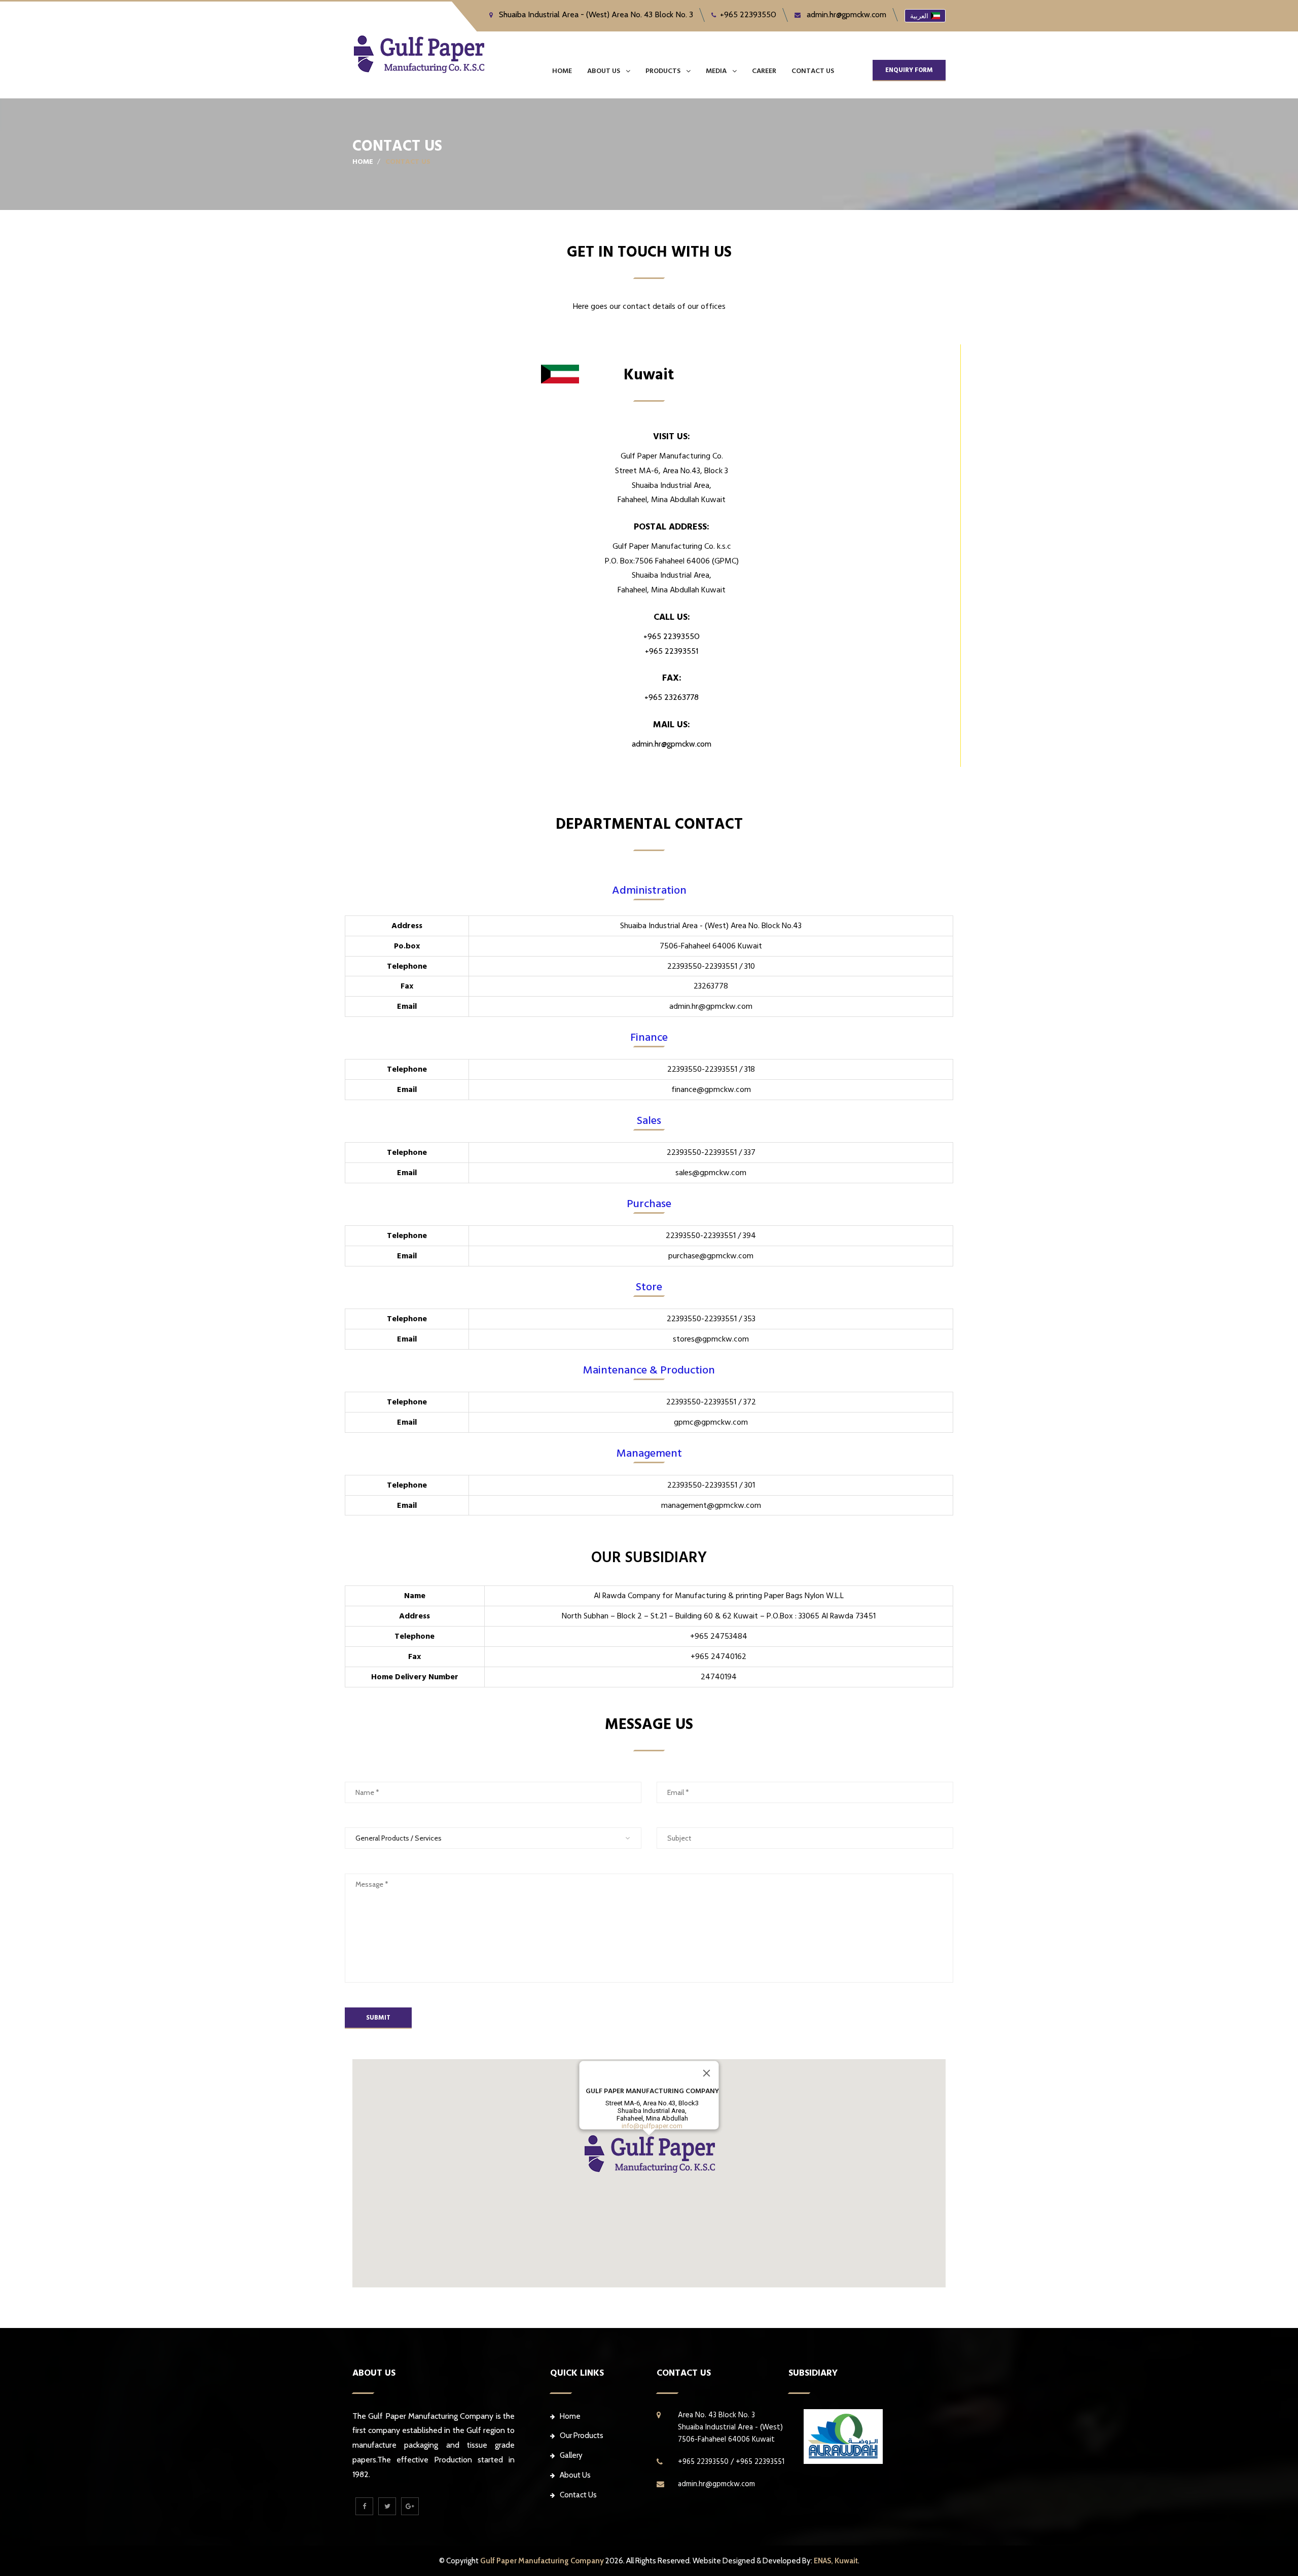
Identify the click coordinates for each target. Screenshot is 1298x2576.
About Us (575, 2475)
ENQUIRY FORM (909, 70)
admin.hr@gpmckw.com (845, 14)
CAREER (764, 71)
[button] (649, 2154)
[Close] (707, 2073)
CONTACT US (813, 71)
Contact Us (578, 2495)
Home (562, 71)
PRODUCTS (663, 71)
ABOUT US (604, 71)
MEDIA (716, 71)
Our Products (582, 2436)
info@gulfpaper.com (652, 2126)
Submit (378, 2018)
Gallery (571, 2455)
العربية (919, 16)
